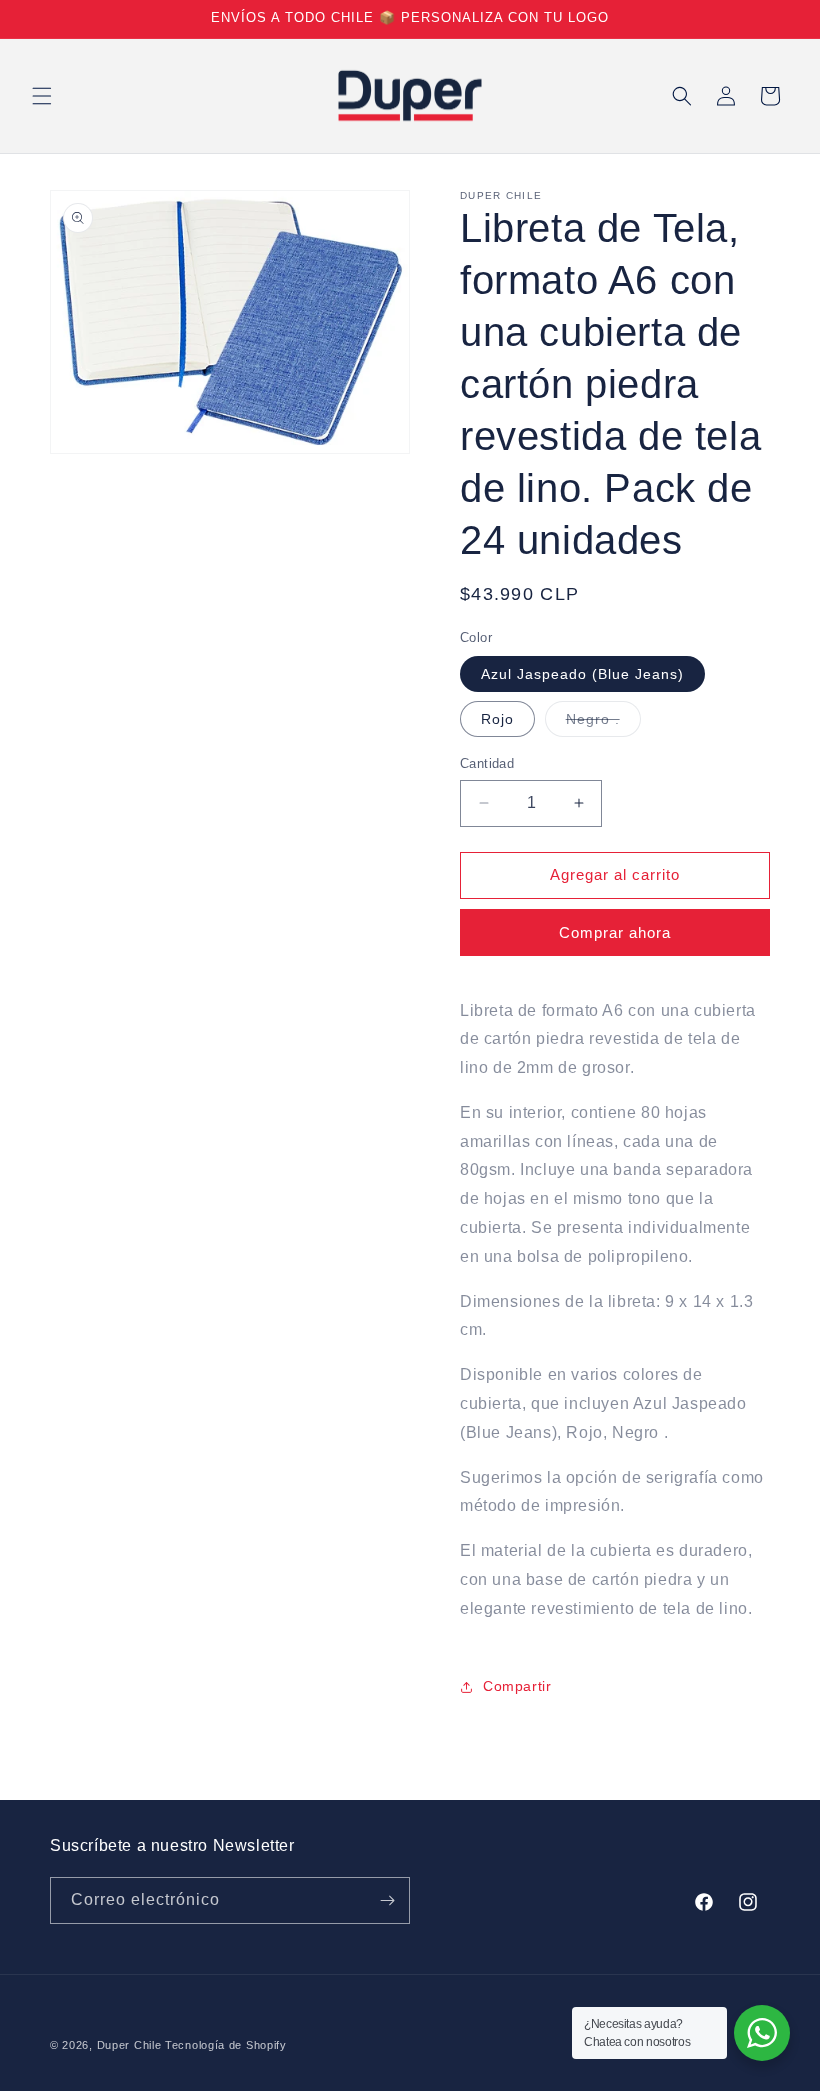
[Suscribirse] (387, 1900)
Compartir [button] (517, 1686)
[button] (42, 96)
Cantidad (487, 763)
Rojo (497, 719)
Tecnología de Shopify (226, 2045)
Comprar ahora (615, 932)
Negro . (603, 723)
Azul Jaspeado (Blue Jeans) (582, 674)
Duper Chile (129, 2045)
